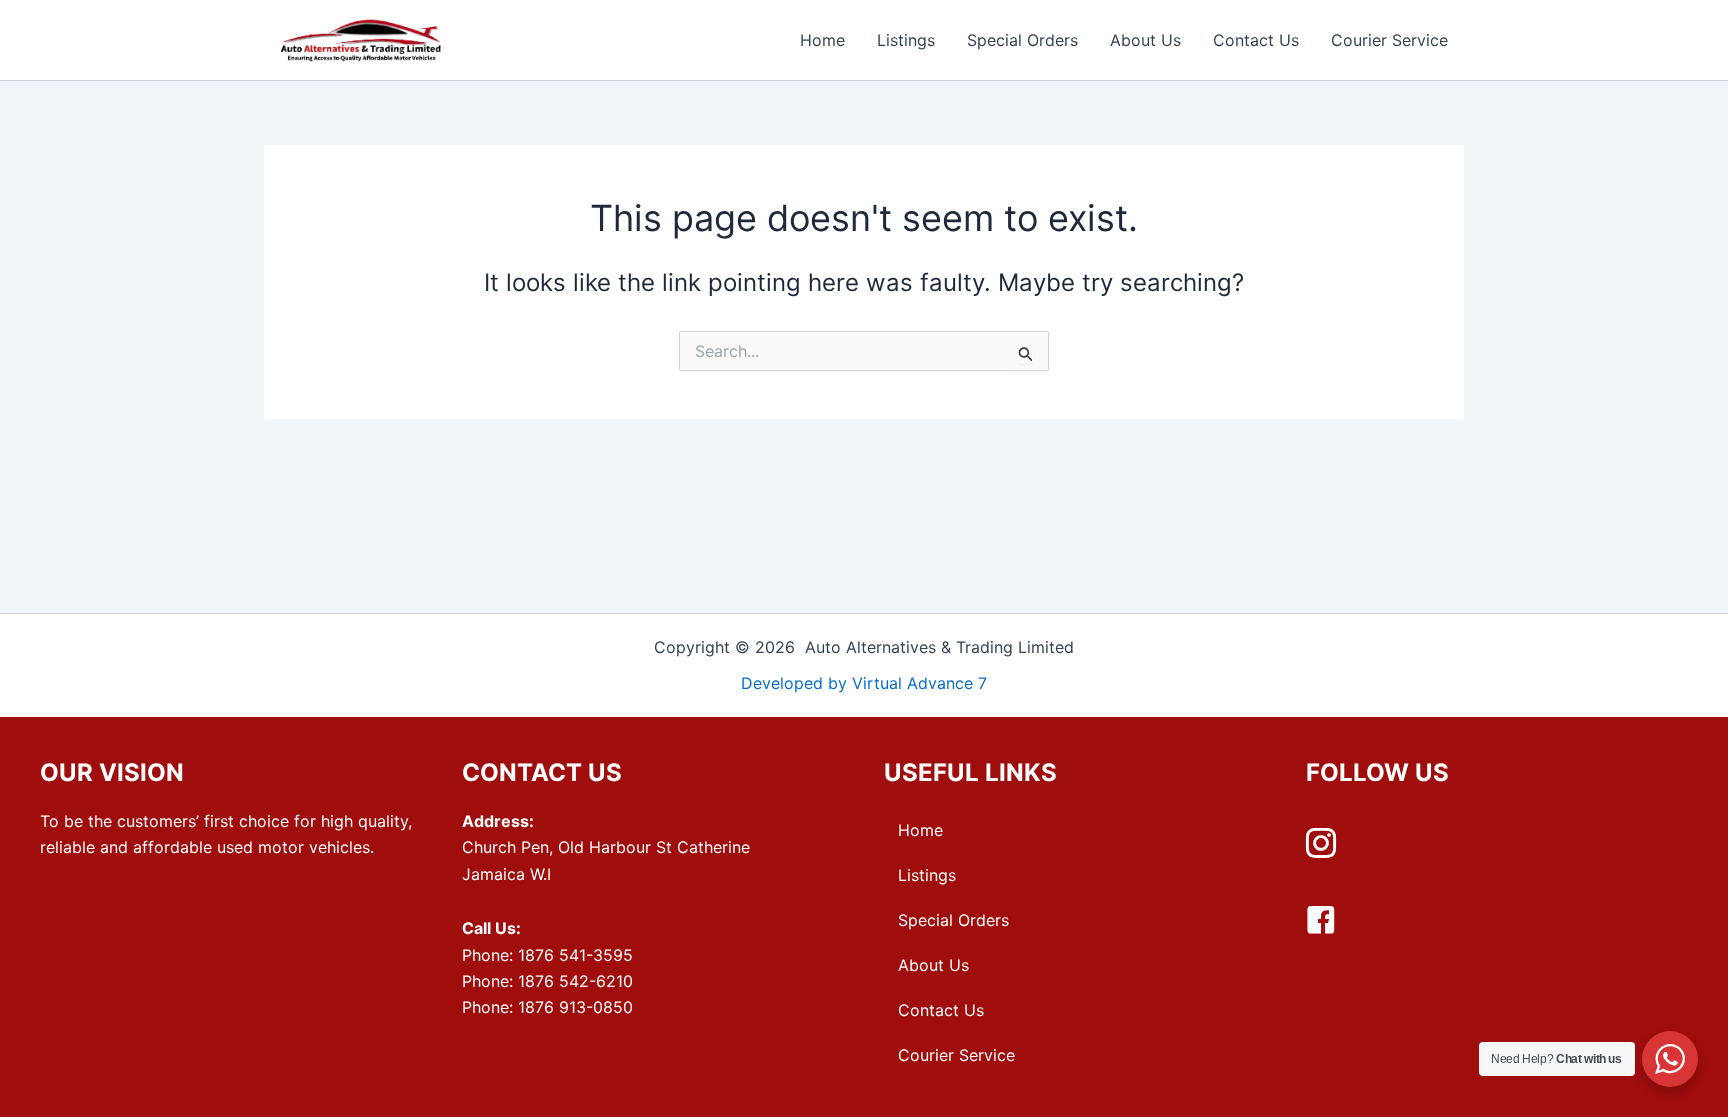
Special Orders (1022, 40)
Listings (906, 40)
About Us (1145, 40)
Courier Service (1389, 40)
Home (822, 40)
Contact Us (1256, 40)
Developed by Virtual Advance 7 (864, 683)
